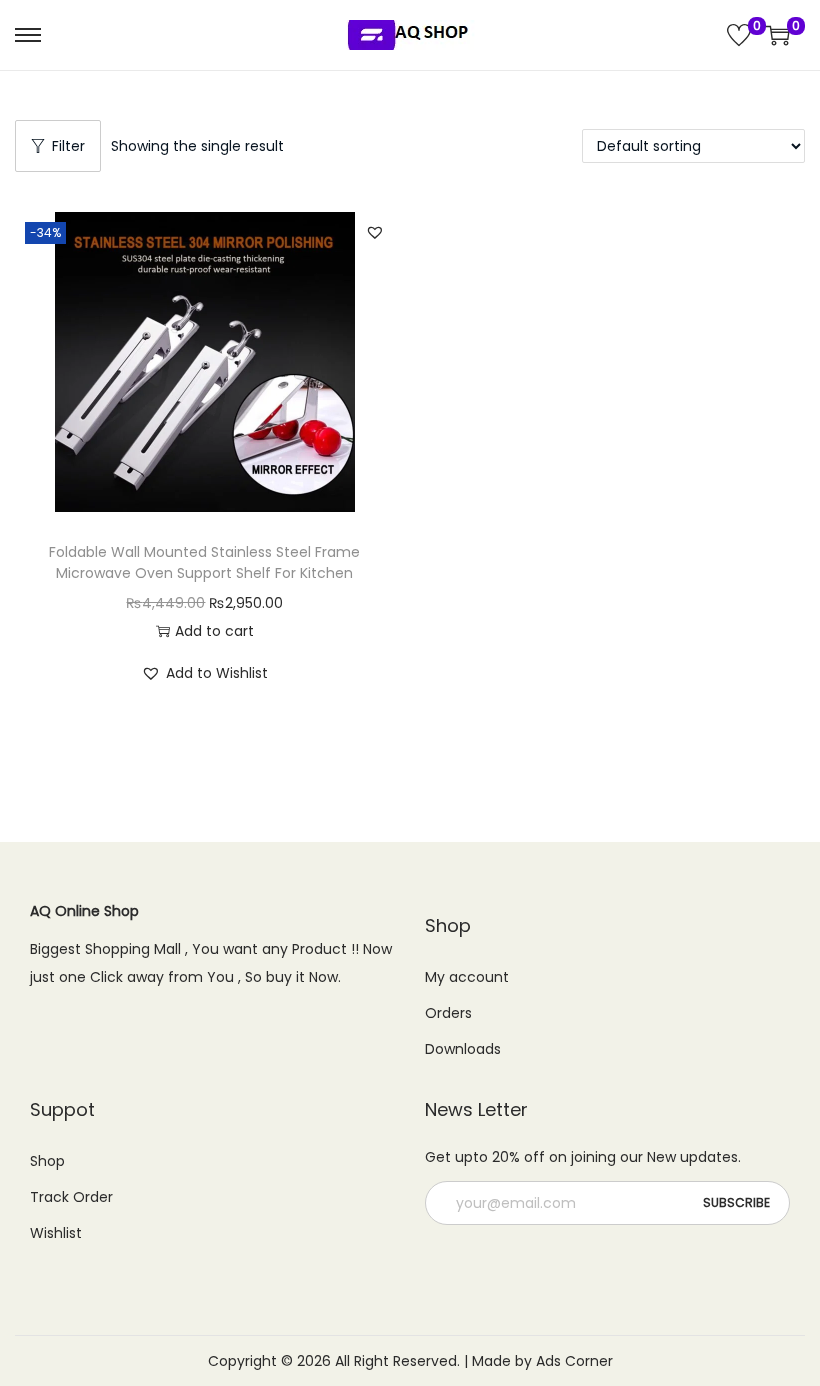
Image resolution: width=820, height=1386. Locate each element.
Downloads (463, 1049)
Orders (448, 1013)
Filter (68, 146)
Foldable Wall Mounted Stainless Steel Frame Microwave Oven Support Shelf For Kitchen (204, 562)
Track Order (71, 1197)
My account (467, 977)
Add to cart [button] (214, 631)
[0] (739, 35)
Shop (47, 1161)
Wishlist (56, 1233)
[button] (375, 232)
